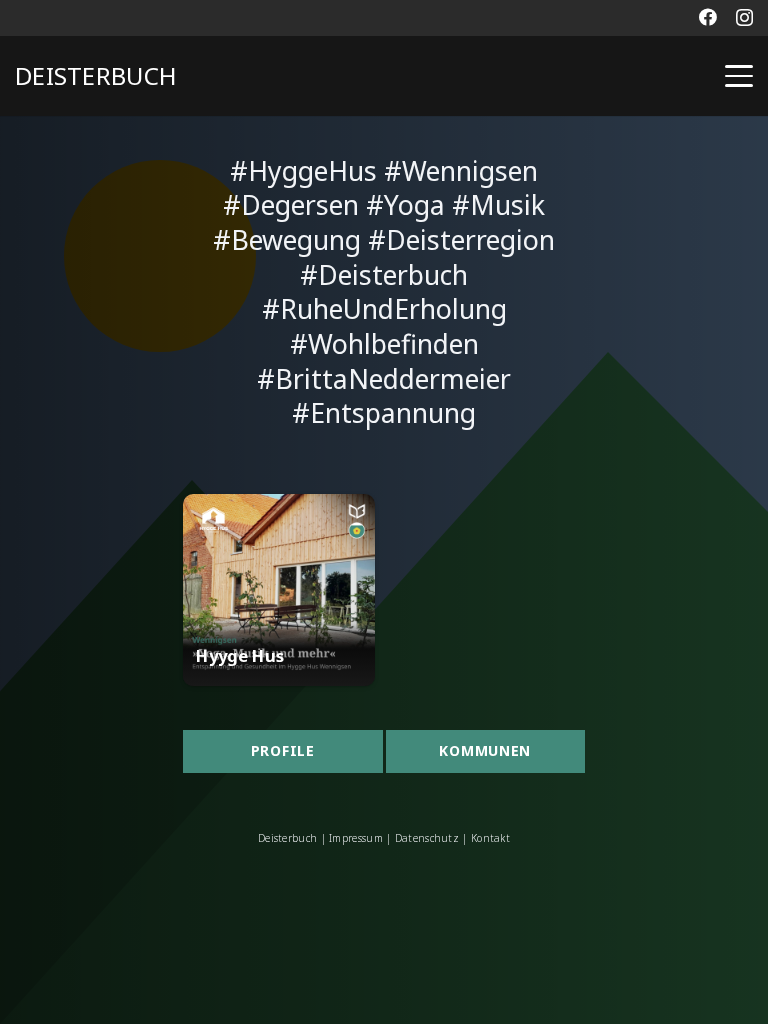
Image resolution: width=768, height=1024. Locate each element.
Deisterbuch (287, 838)
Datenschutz (427, 838)
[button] (739, 76)
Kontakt (489, 838)
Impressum (356, 838)
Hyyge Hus (240, 655)
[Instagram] (744, 18)
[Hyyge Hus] (279, 590)
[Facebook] (708, 17)
